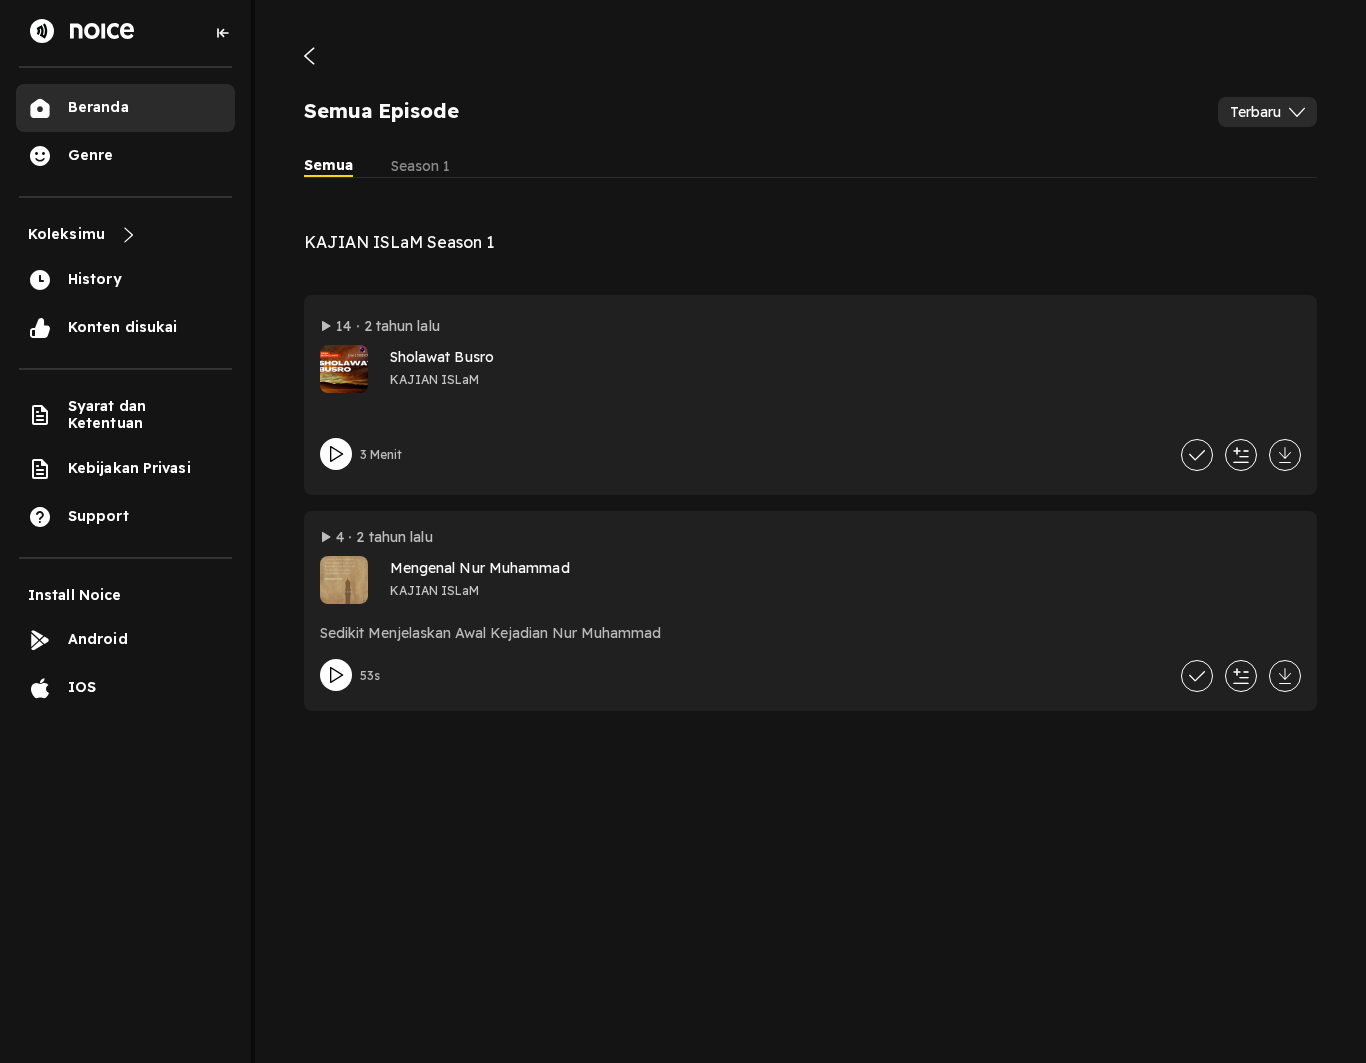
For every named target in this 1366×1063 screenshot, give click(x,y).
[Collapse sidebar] (223, 33)
